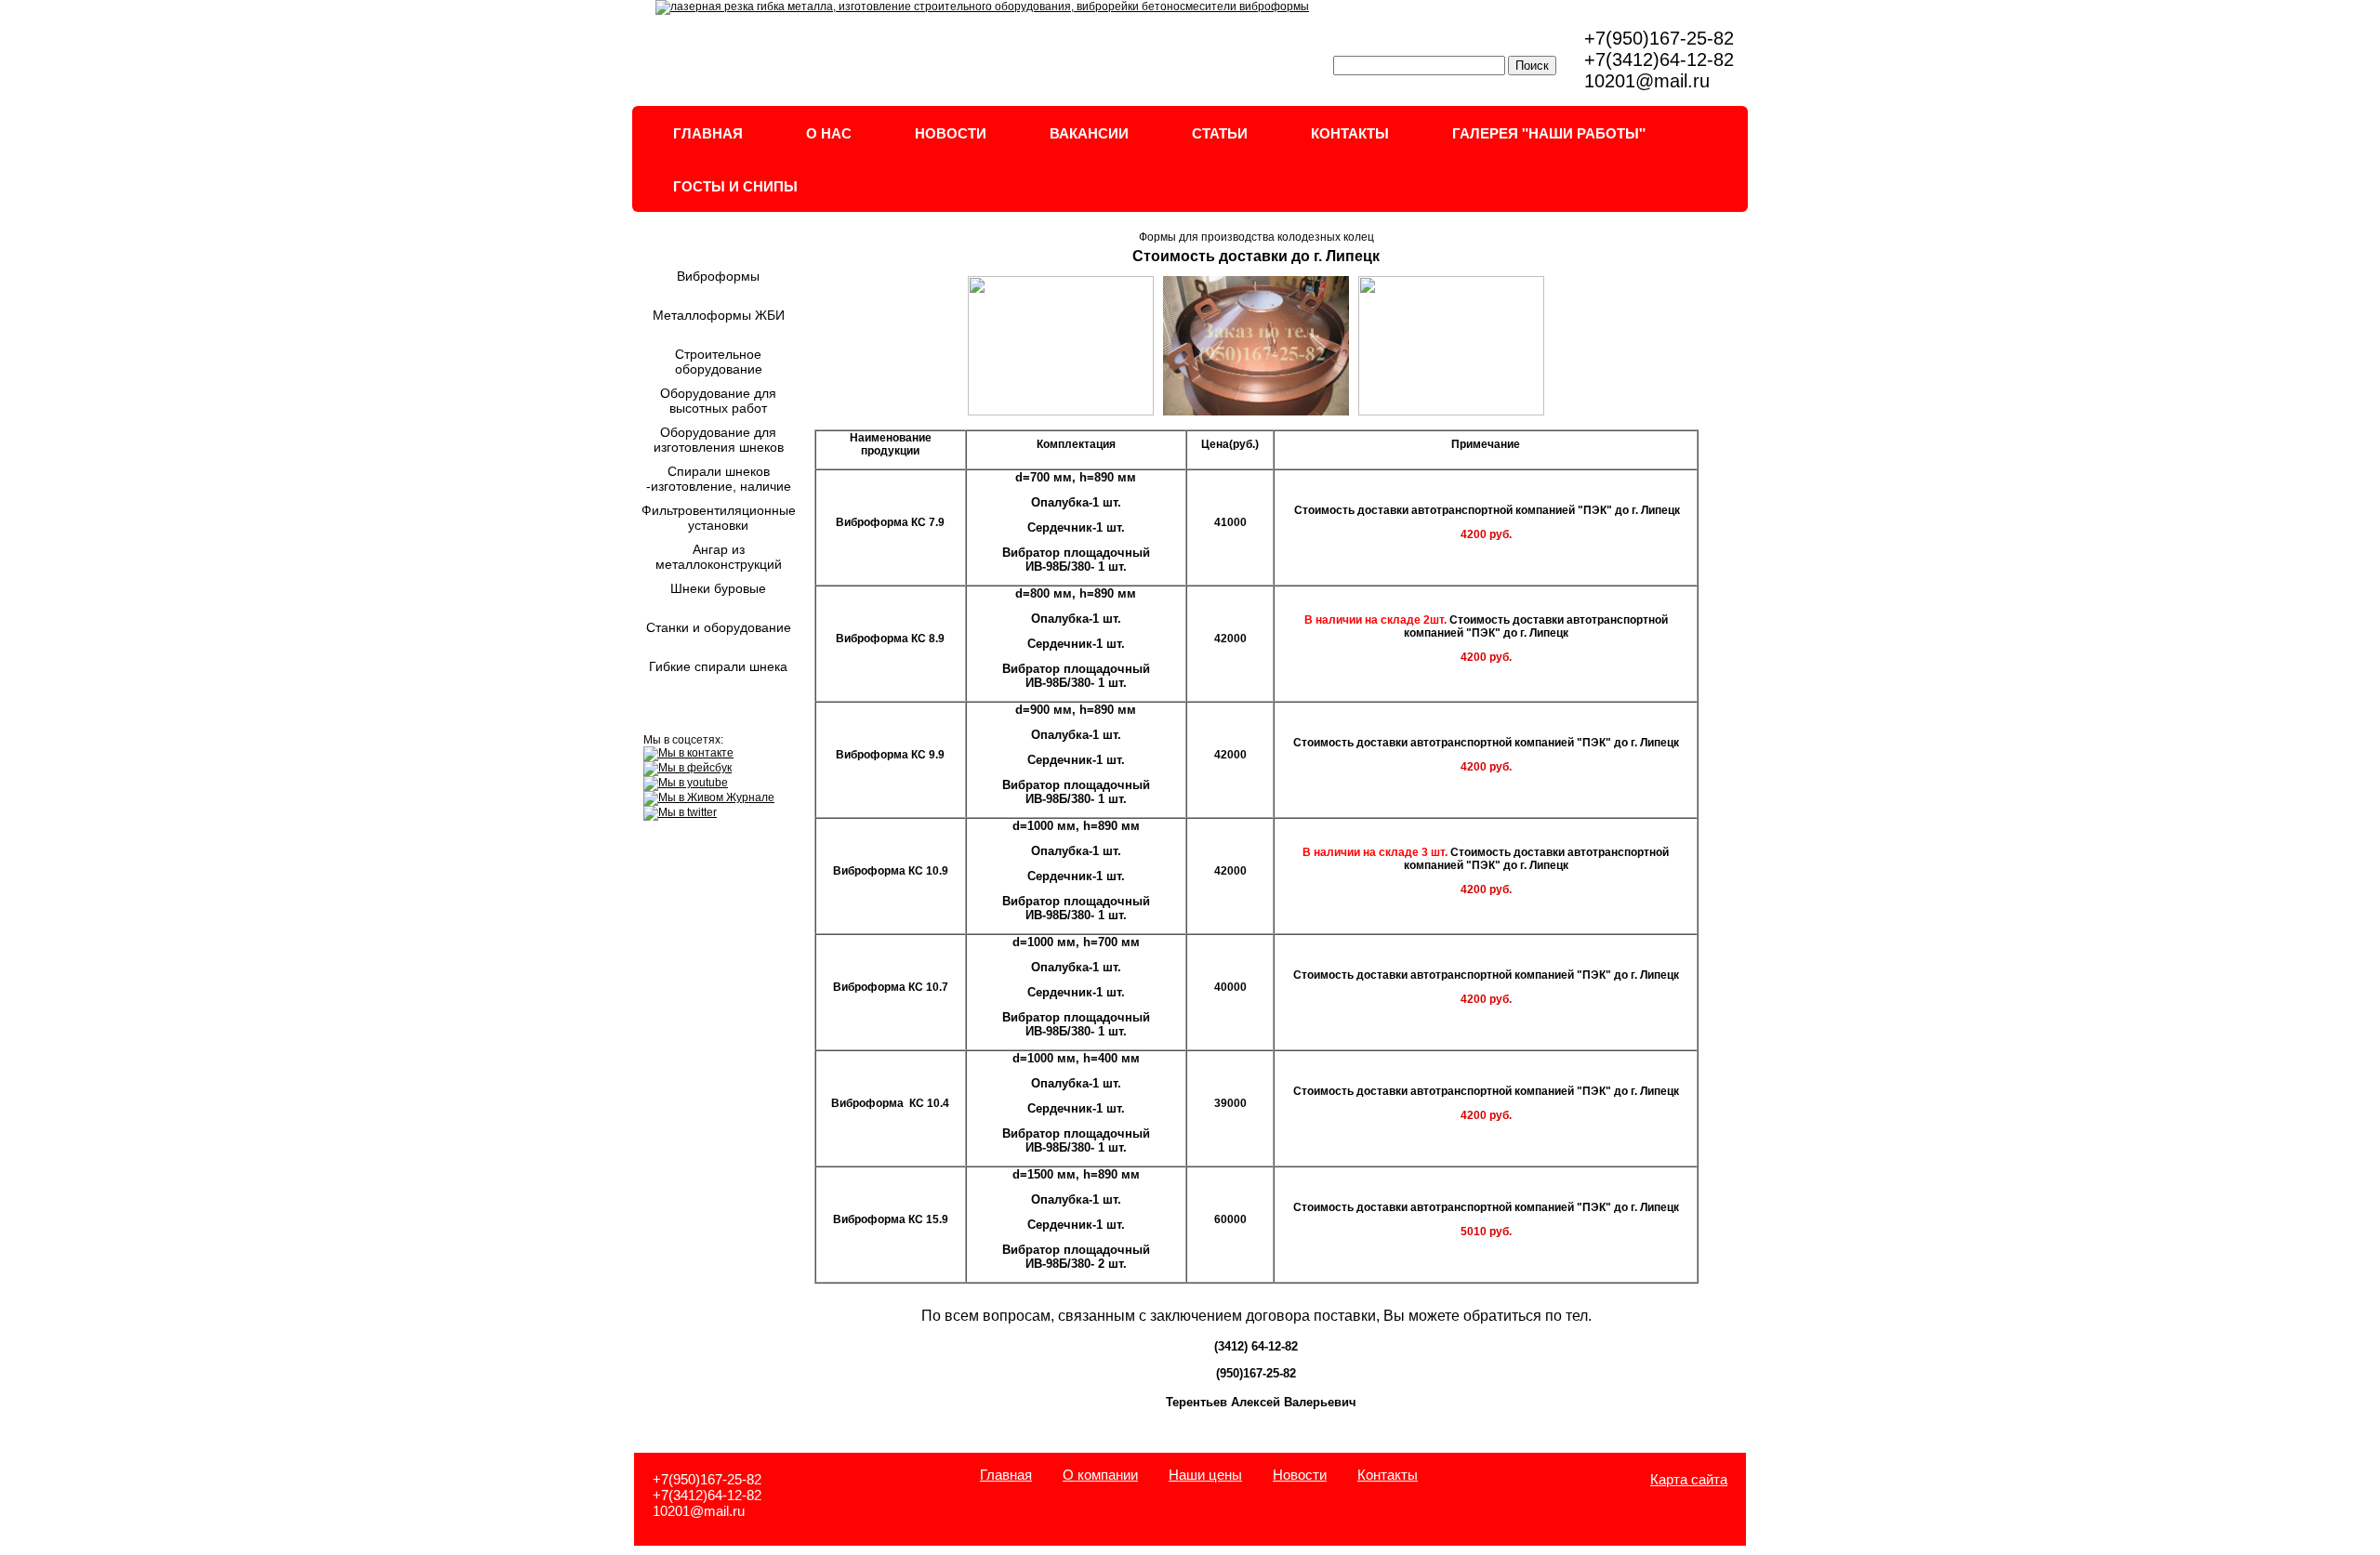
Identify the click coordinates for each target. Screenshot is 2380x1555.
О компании (1100, 1475)
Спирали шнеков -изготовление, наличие (719, 479)
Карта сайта (1689, 1479)
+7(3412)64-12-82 (1659, 59)
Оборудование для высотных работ (718, 401)
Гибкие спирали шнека (718, 666)
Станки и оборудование (719, 627)
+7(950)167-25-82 (1659, 38)
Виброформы (718, 276)
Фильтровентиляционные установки (719, 518)
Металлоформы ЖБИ (719, 315)
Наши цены (1205, 1475)
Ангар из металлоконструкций (719, 557)
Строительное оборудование (719, 362)
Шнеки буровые (718, 588)
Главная (1006, 1475)
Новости (1300, 1475)
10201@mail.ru (1647, 81)
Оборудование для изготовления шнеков (719, 440)
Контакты (1388, 1475)
